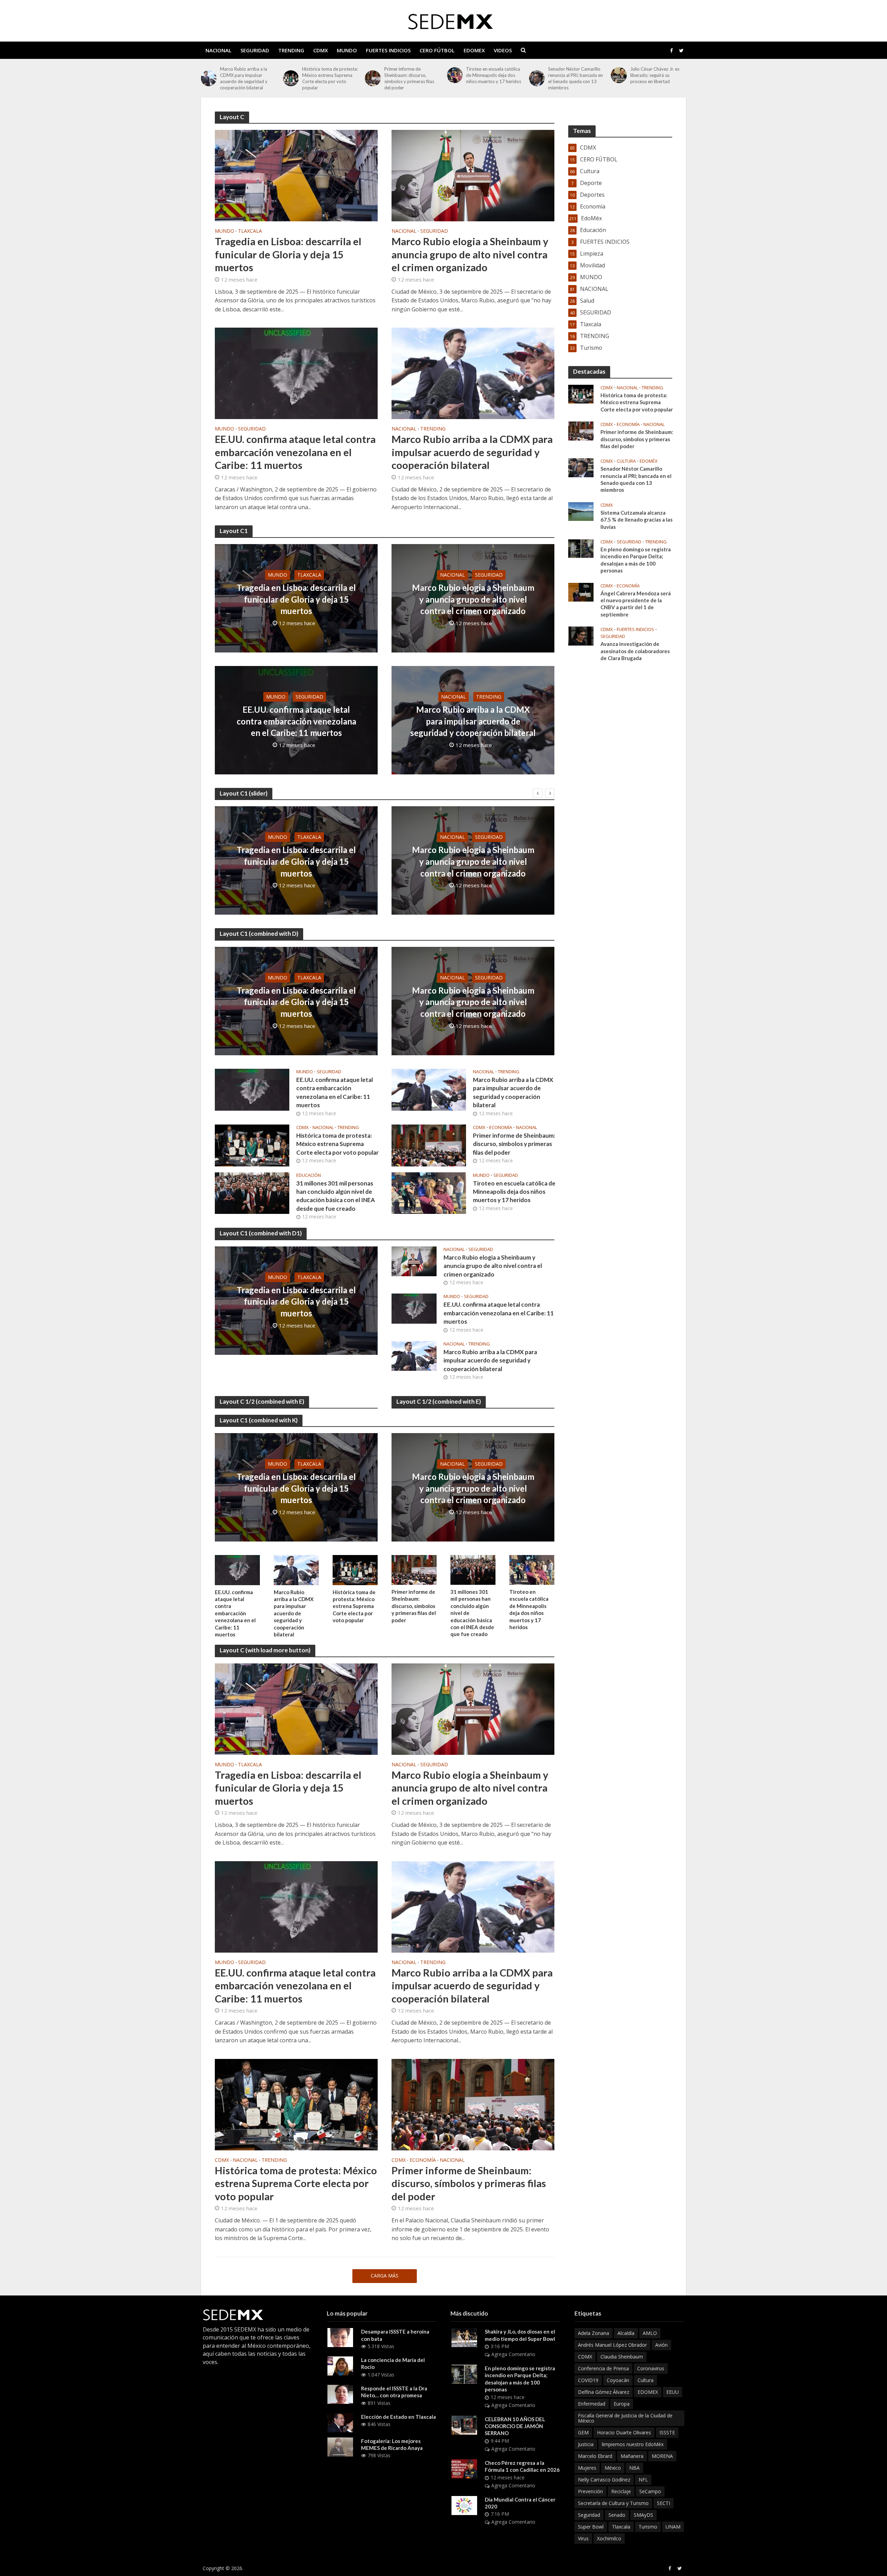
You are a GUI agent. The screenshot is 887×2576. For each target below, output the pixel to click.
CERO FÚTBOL (437, 50)
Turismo (648, 2527)
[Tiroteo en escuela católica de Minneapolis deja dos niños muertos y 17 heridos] (373, 75)
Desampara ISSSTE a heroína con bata (395, 2335)
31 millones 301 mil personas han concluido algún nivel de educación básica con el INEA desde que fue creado (336, 1196)
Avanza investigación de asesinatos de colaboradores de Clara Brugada (635, 651)
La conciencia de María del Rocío (393, 2363)
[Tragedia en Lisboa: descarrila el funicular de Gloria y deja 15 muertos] (619, 75)
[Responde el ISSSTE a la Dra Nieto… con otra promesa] (340, 2394)
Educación (309, 1175)
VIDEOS (503, 50)
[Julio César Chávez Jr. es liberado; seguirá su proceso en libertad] (537, 75)
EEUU (673, 2392)
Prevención (590, 2491)
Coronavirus (651, 2368)
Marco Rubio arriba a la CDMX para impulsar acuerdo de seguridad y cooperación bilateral (472, 452)
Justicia (586, 2444)
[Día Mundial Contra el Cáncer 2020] (464, 2505)
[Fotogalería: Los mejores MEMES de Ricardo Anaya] (340, 2446)
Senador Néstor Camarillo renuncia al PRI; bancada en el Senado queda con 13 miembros (493, 78)
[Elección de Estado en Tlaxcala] (340, 2422)
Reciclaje (621, 2491)
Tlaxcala (250, 231)
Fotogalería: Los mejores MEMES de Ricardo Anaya (392, 2444)
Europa (622, 2404)
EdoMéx (649, 461)
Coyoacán (618, 2380)
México (613, 2468)
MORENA (662, 2456)
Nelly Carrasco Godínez (604, 2480)
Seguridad (589, 2515)
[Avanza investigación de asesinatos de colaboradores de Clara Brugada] (581, 636)
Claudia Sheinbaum (622, 2357)
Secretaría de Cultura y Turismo (613, 2503)
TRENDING (291, 50)
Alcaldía (626, 2333)
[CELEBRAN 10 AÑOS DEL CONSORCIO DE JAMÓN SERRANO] (464, 2424)
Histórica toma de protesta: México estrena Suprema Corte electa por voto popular (248, 78)
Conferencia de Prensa (603, 2368)
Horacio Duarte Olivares (624, 2432)
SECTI (664, 2503)
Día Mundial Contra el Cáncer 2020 (520, 2503)
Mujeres (587, 2468)
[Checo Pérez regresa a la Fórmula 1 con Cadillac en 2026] (464, 2468)
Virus (583, 2538)
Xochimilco (609, 2538)
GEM (583, 2432)
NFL (643, 2480)
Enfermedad (592, 2404)
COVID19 (588, 2380)
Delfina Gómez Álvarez (604, 2392)
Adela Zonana (594, 2333)
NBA (634, 2468)
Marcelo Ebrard (595, 2456)
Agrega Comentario (513, 2354)
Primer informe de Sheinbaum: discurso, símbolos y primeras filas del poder (327, 78)
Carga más (385, 2276)
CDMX (320, 50)
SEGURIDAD (255, 50)
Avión (661, 2345)
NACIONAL (218, 50)
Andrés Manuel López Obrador (612, 2345)
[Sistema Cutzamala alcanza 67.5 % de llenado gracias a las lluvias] (581, 511)
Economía (501, 1127)
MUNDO (347, 50)
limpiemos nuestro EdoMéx (633, 2444)
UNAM (673, 2527)
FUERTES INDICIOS (388, 50)
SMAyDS (643, 2515)
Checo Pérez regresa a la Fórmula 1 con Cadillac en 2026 (522, 2466)
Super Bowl (591, 2527)
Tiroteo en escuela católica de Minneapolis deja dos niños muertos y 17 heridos (412, 75)
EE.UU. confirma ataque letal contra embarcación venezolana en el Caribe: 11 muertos (295, 452)
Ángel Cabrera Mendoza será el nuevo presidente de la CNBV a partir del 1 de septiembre (636, 604)
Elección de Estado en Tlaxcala (398, 2417)
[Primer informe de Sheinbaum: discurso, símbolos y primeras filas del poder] (291, 78)
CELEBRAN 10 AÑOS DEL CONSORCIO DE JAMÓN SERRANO (515, 2426)
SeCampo (650, 2491)
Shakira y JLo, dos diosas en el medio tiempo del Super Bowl (520, 2335)
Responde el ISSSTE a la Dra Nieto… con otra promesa (394, 2392)
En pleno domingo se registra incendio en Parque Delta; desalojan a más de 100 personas (636, 560)
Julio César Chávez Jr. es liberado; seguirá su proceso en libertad (573, 75)
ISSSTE (667, 2432)
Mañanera (632, 2456)
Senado (617, 2515)
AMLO (650, 2333)
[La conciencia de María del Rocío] (340, 2365)
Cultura (626, 461)
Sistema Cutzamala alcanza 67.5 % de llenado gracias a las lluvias (636, 520)
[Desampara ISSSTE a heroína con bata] (340, 2337)
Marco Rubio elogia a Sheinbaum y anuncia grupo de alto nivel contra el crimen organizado (470, 254)
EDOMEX (474, 50)
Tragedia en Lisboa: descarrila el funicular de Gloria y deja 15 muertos (655, 75)
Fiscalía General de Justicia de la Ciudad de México (625, 2418)
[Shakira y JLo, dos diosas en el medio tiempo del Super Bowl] (464, 2337)
